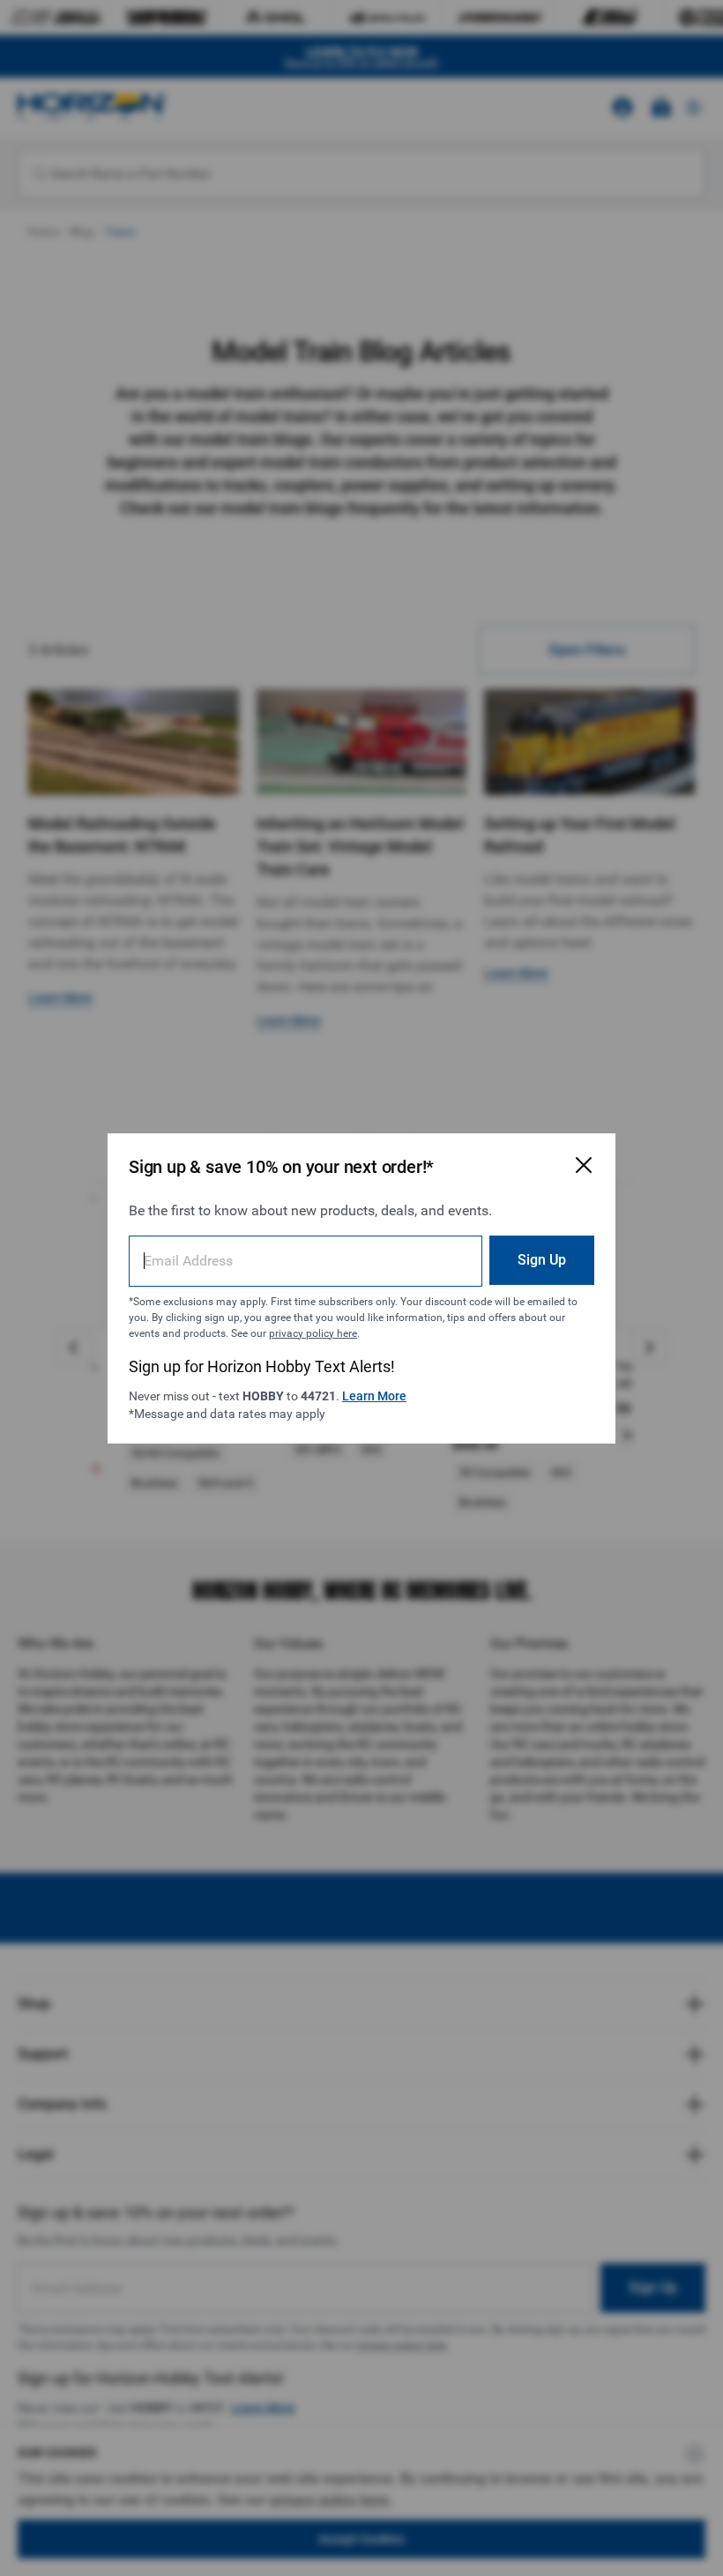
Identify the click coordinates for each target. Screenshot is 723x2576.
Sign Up (542, 1260)
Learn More (374, 1396)
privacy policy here (313, 1333)
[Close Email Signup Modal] (584, 1165)
